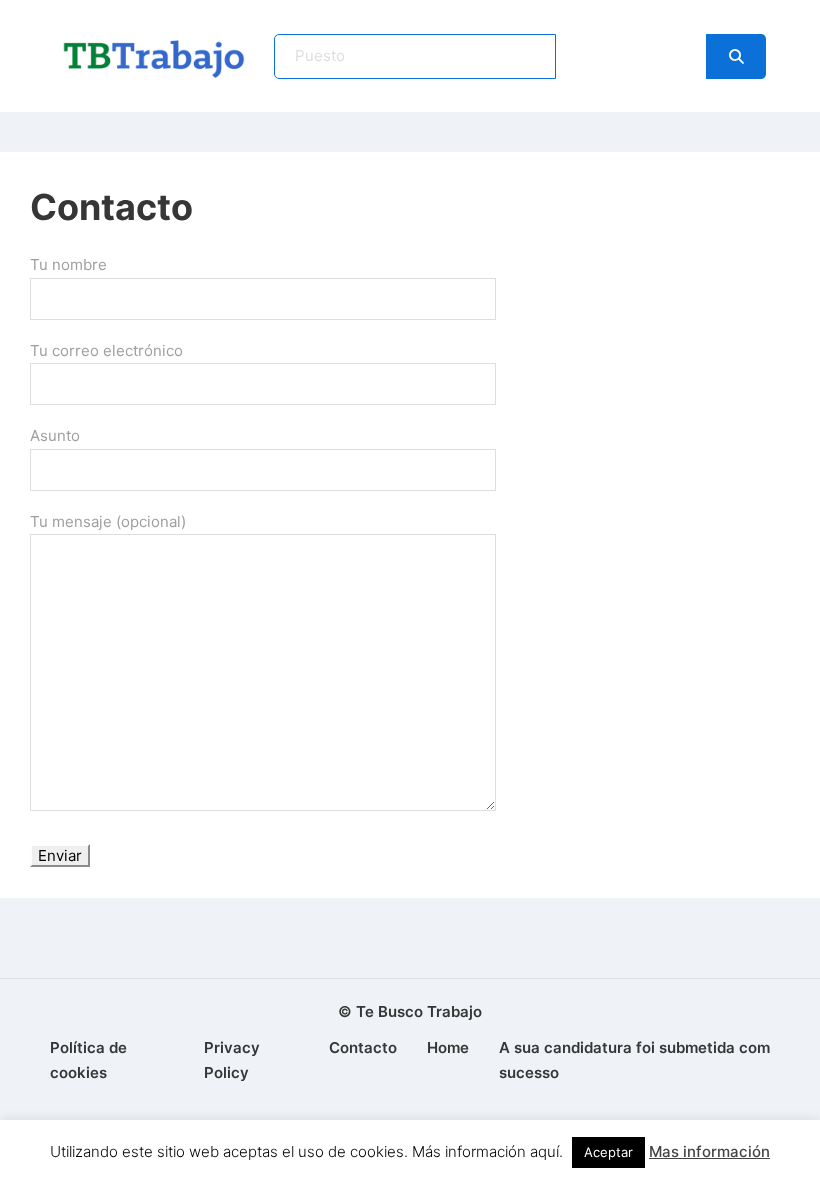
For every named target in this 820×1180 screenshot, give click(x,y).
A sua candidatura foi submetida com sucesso (634, 1060)
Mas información (709, 1151)
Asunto (55, 435)
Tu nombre (68, 264)
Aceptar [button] (608, 1152)
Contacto (363, 1047)
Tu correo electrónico (106, 350)
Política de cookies (88, 1060)
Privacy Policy (232, 1060)
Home (448, 1047)
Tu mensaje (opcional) (108, 521)
